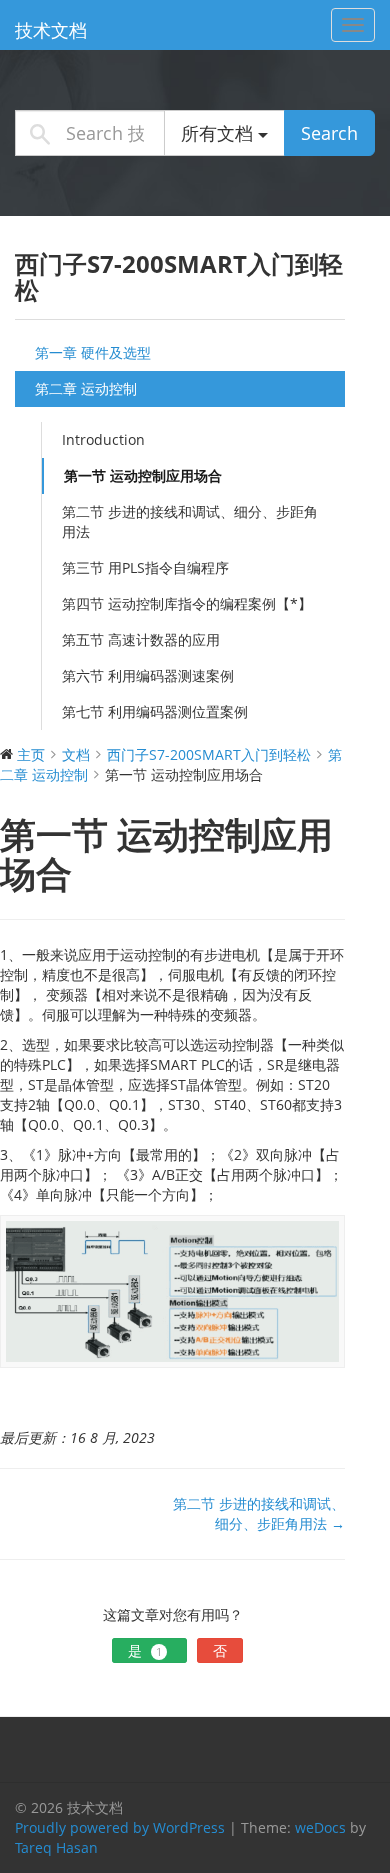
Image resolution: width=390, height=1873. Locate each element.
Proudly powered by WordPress (120, 1827)
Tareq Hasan (56, 1847)
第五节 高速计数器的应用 (141, 639)
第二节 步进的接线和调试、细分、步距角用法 (190, 521)
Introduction (103, 439)
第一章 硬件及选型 (93, 352)
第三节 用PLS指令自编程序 (145, 567)
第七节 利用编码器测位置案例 (155, 711)
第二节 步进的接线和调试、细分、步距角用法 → (259, 1513)
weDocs (320, 1827)
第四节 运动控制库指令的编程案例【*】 (187, 603)
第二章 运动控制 (86, 388)
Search (329, 133)
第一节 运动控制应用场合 (143, 475)
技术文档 (51, 30)
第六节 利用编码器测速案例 (148, 675)
